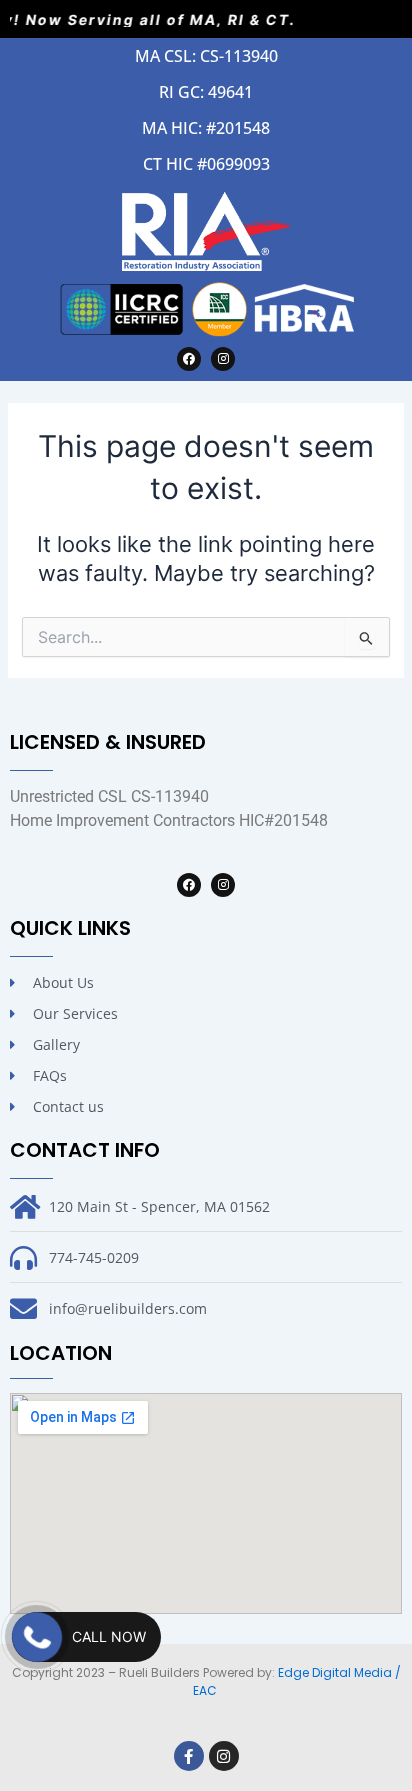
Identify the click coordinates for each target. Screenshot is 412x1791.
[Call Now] (37, 1637)
